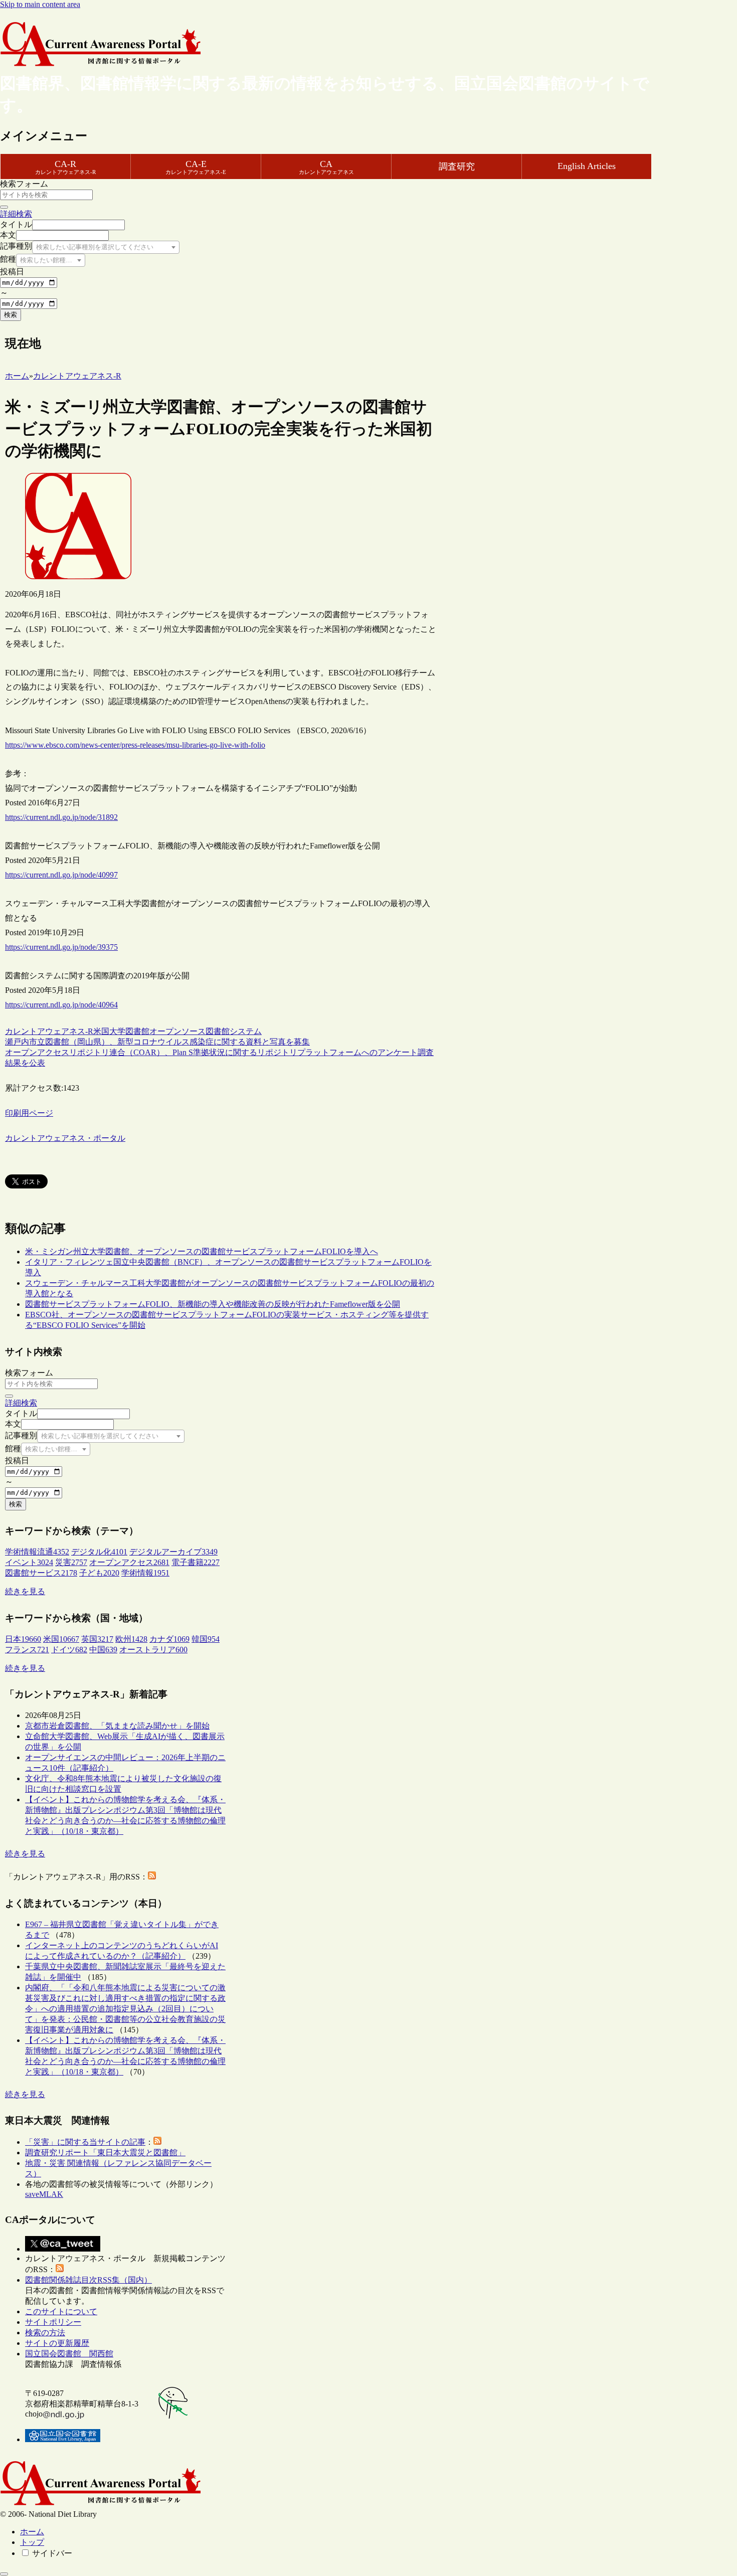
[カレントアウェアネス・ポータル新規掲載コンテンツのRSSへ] (60, 2269)
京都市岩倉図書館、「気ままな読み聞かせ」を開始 (117, 1726)
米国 (101, 1031)
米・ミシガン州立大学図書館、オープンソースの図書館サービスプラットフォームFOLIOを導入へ (202, 1251)
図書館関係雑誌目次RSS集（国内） (88, 2280)
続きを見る (25, 1591)
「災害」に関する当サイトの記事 (85, 2142)
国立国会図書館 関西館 (69, 2354)
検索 (11, 315)
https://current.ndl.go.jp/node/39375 (61, 947)
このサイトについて (61, 2311)
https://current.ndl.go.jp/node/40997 (61, 875)
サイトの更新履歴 (57, 2343)
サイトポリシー (53, 2322)
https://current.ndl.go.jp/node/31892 (61, 817)
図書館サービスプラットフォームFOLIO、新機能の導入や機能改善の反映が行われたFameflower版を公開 (213, 1304)
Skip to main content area (40, 4)
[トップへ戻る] (4, 2574)
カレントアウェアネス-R (49, 1031)
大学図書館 (129, 1031)
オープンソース (177, 1031)
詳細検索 (16, 214)
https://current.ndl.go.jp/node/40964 (61, 1005)
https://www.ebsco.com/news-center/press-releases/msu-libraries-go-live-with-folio (135, 745)
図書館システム (234, 1031)
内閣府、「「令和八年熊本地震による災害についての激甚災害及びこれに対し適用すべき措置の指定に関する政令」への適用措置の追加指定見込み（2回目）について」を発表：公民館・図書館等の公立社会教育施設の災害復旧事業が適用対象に (125, 2009)
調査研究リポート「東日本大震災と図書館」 (105, 2153)
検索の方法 (45, 2333)
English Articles (587, 166)
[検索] (4, 207)
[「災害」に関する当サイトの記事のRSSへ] (157, 2142)
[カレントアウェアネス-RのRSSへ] (152, 1877)
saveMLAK (44, 2194)
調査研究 (457, 166)
